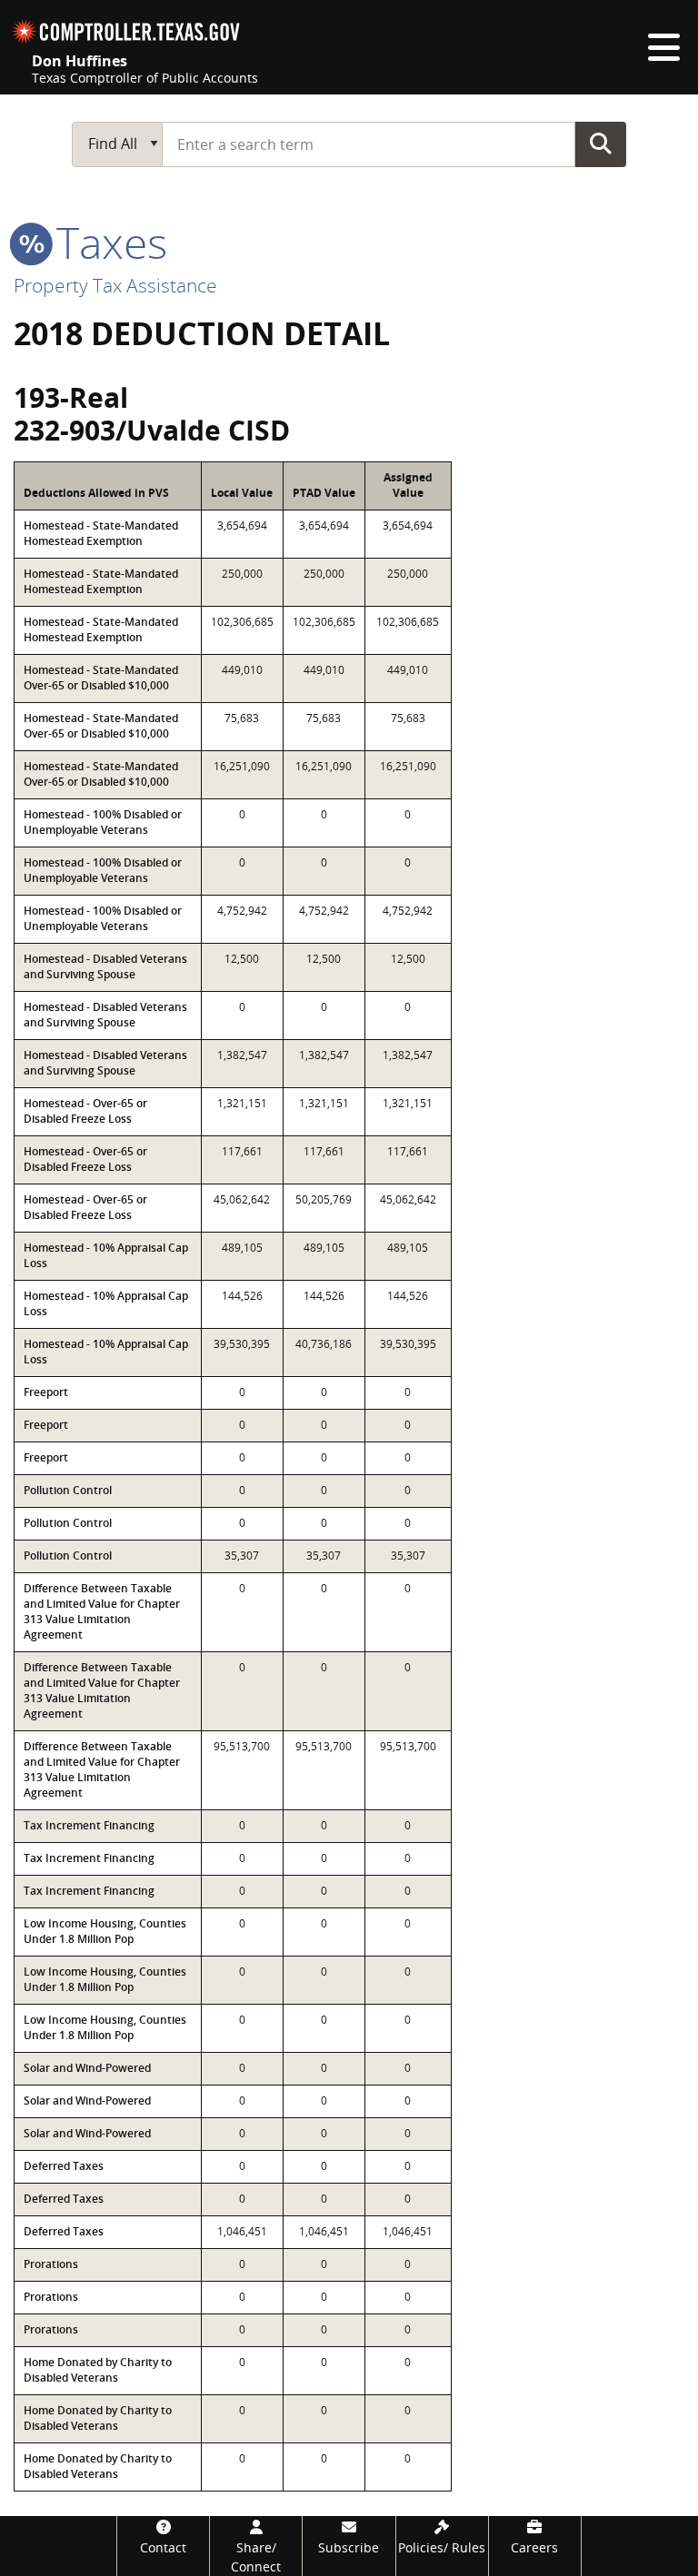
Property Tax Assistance (115, 285)
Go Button (601, 144)
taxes (106, 242)
